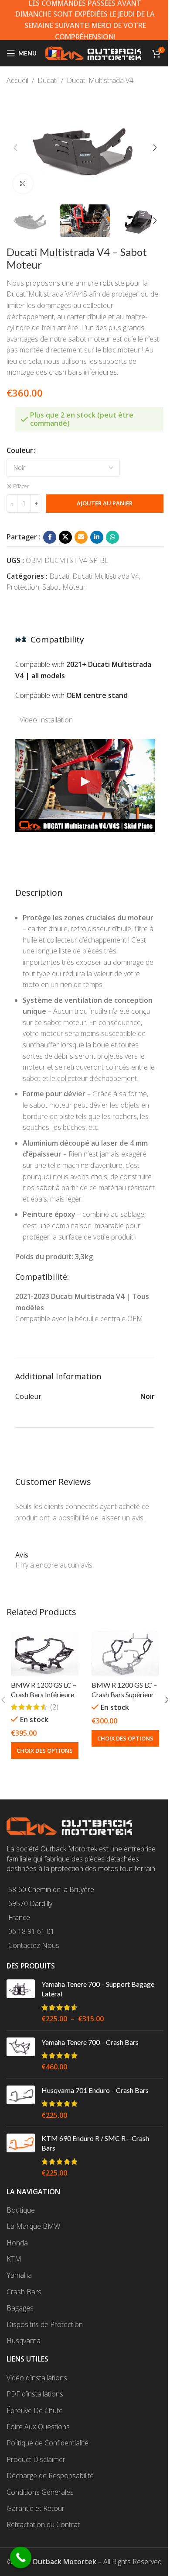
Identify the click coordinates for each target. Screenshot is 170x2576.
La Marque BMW (33, 2226)
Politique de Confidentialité (48, 2443)
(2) (54, 1707)
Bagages (20, 2308)
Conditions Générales (40, 2492)
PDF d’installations (35, 2394)
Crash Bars (24, 2292)
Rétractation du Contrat (43, 2524)
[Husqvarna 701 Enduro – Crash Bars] (21, 2103)
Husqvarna (24, 2341)
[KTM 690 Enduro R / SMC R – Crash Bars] (21, 2156)
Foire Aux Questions (38, 2427)
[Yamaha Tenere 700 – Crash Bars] (21, 2055)
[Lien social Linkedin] (97, 537)
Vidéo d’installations (37, 2378)
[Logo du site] (93, 52)
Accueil (17, 80)
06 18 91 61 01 (31, 1931)
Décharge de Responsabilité (50, 2476)
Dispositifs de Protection (45, 2324)
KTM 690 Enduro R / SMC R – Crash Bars (95, 2143)
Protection (23, 587)
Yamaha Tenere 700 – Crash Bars (90, 2042)
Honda (17, 2243)
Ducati (48, 80)
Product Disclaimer (36, 2459)
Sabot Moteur (64, 587)
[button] (15, 148)
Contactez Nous (34, 1945)
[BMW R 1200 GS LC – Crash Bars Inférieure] (45, 1654)
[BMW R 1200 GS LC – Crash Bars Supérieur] (125, 1654)
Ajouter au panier (105, 503)
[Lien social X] (65, 537)
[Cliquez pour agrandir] (23, 184)
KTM (14, 2259)
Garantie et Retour (36, 2508)
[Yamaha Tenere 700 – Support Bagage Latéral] (21, 2002)
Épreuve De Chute (35, 2410)
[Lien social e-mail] (81, 537)
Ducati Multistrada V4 (100, 80)
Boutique (21, 2210)
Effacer (21, 487)
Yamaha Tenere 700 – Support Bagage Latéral (98, 1989)
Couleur (20, 450)
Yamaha (19, 2275)
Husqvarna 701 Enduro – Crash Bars (95, 2090)
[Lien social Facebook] (50, 537)
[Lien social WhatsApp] (112, 537)
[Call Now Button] (21, 2558)
